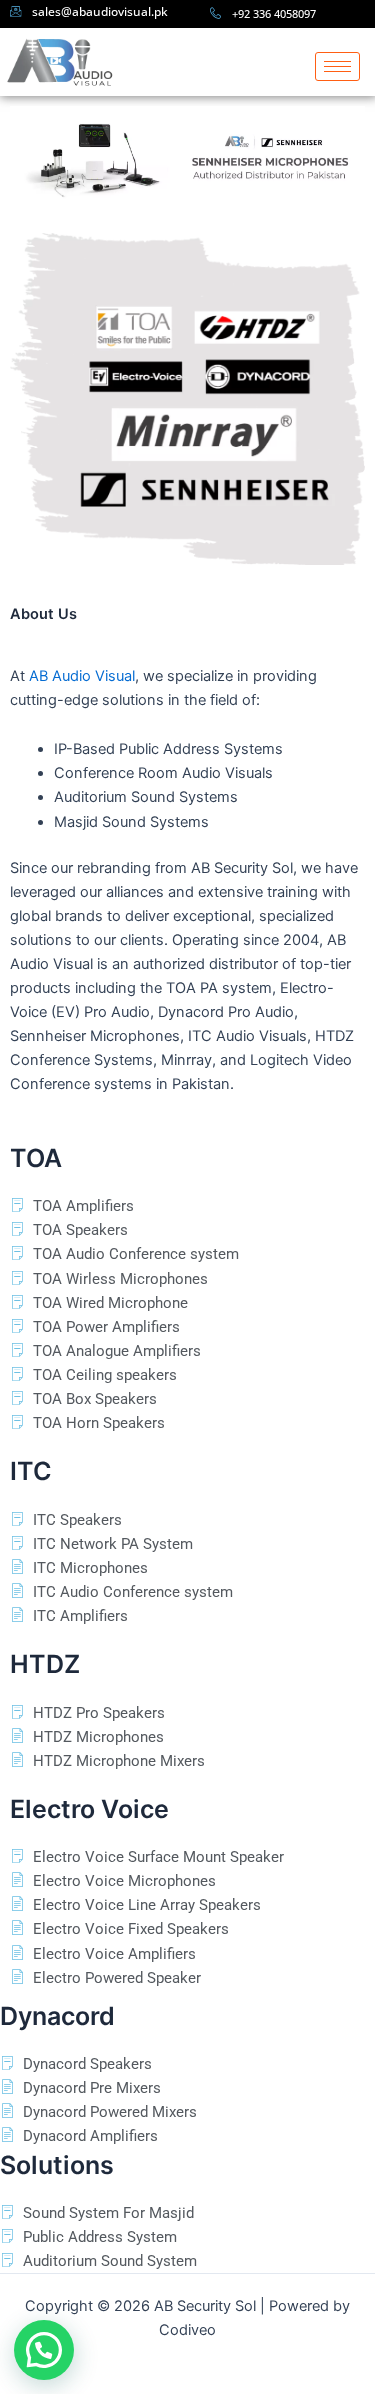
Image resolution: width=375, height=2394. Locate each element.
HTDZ (45, 1664)
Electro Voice (89, 1809)
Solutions (57, 2165)
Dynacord (57, 2016)
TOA (36, 1158)
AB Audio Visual (82, 676)
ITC (31, 1471)
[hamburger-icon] (337, 66)
